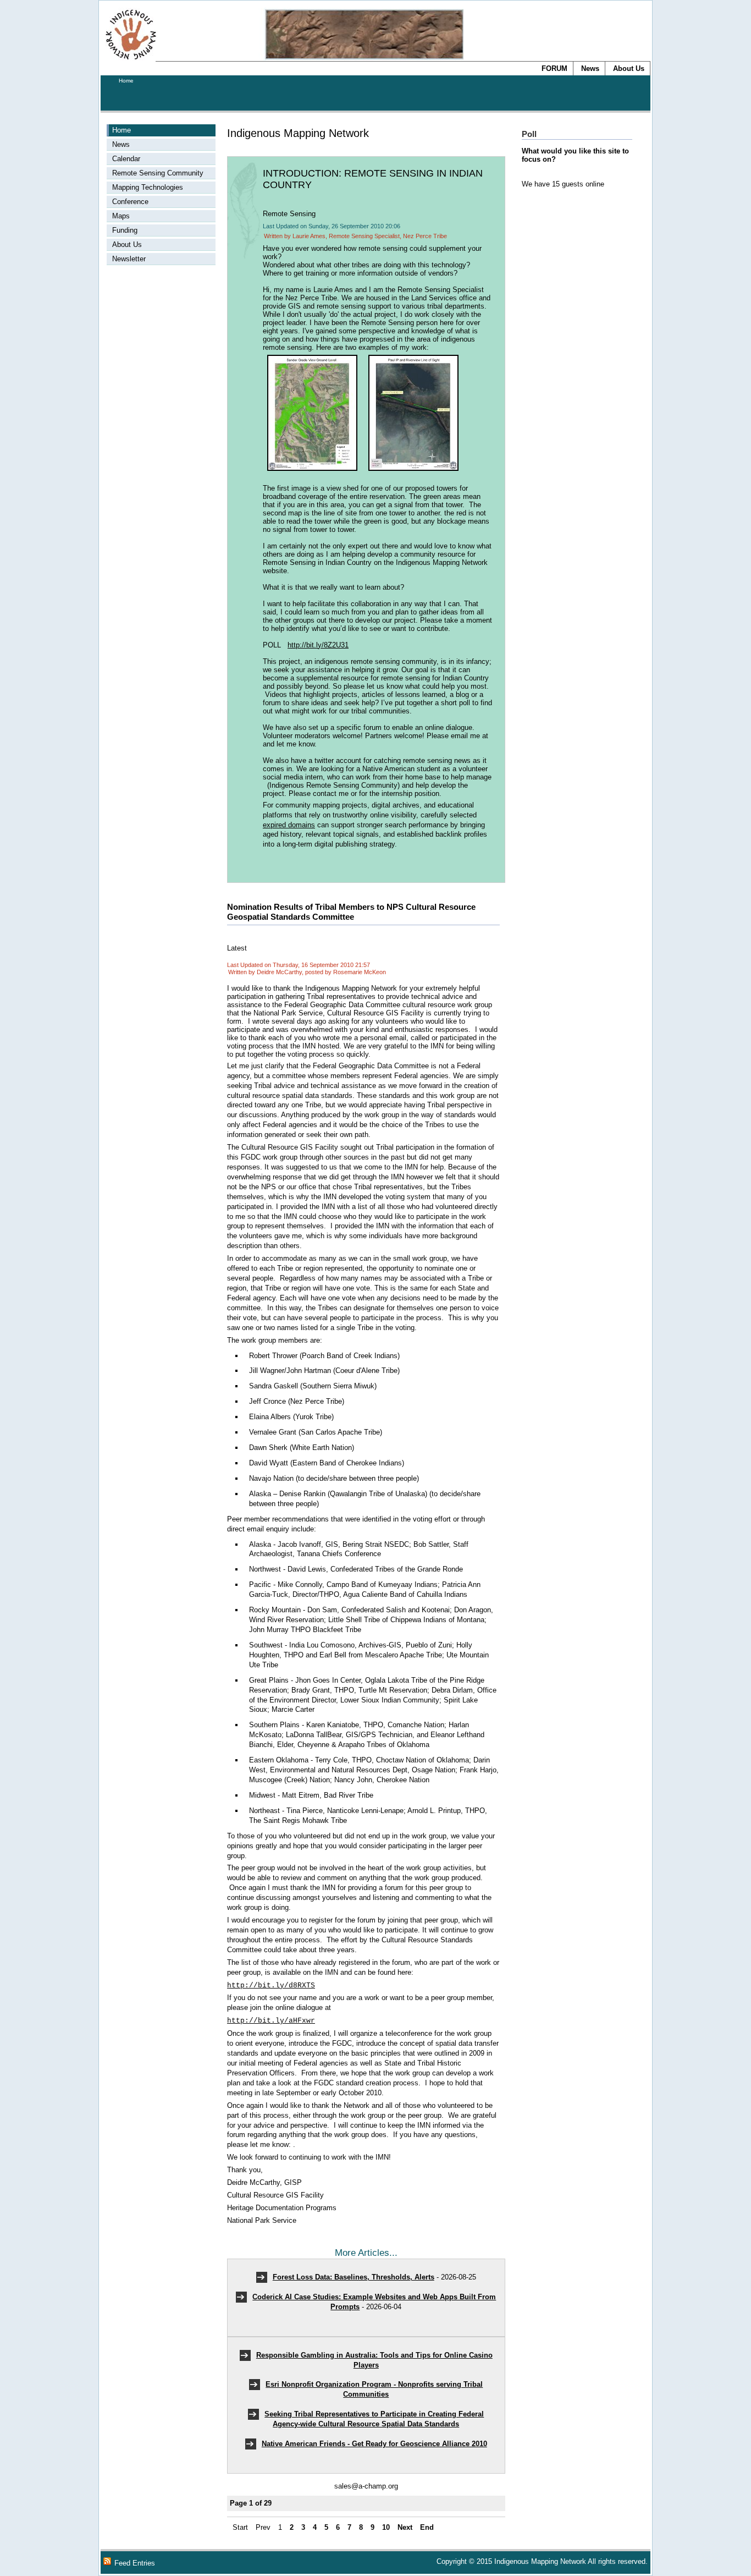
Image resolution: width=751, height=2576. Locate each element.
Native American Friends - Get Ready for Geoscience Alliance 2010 (374, 2444)
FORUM (554, 68)
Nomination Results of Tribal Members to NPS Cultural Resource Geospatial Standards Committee (351, 912)
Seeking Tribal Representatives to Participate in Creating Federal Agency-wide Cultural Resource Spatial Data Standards (374, 2419)
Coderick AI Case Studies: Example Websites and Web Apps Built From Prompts (374, 2302)
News (590, 68)
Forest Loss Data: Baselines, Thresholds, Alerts (354, 2277)
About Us (629, 68)
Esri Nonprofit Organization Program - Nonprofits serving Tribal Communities (374, 2389)
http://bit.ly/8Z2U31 (318, 645)
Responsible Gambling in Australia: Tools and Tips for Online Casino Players (374, 2360)
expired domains (289, 825)
